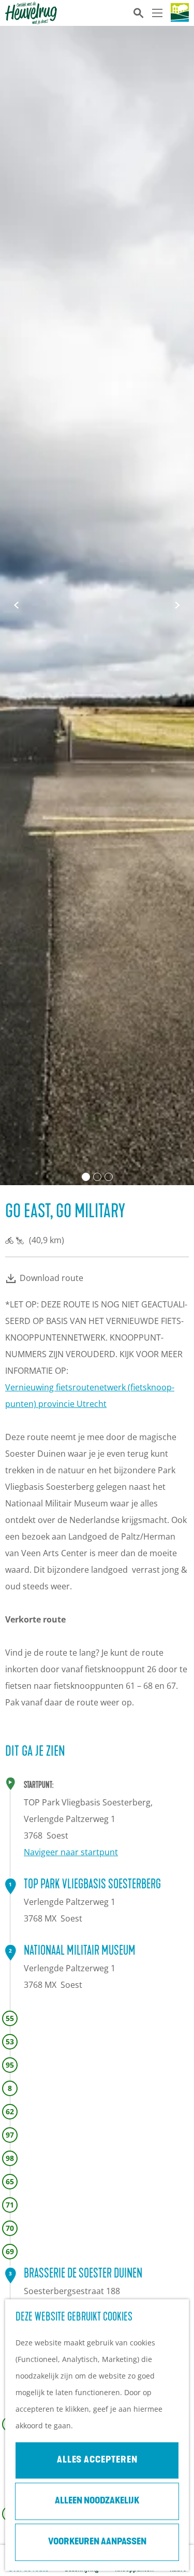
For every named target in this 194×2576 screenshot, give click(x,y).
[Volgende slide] (177, 605)
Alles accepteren (97, 2460)
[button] (119, 1318)
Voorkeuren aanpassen (97, 2542)
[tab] (86, 1177)
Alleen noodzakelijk (97, 2501)
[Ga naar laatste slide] (17, 605)
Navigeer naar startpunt (71, 1852)
